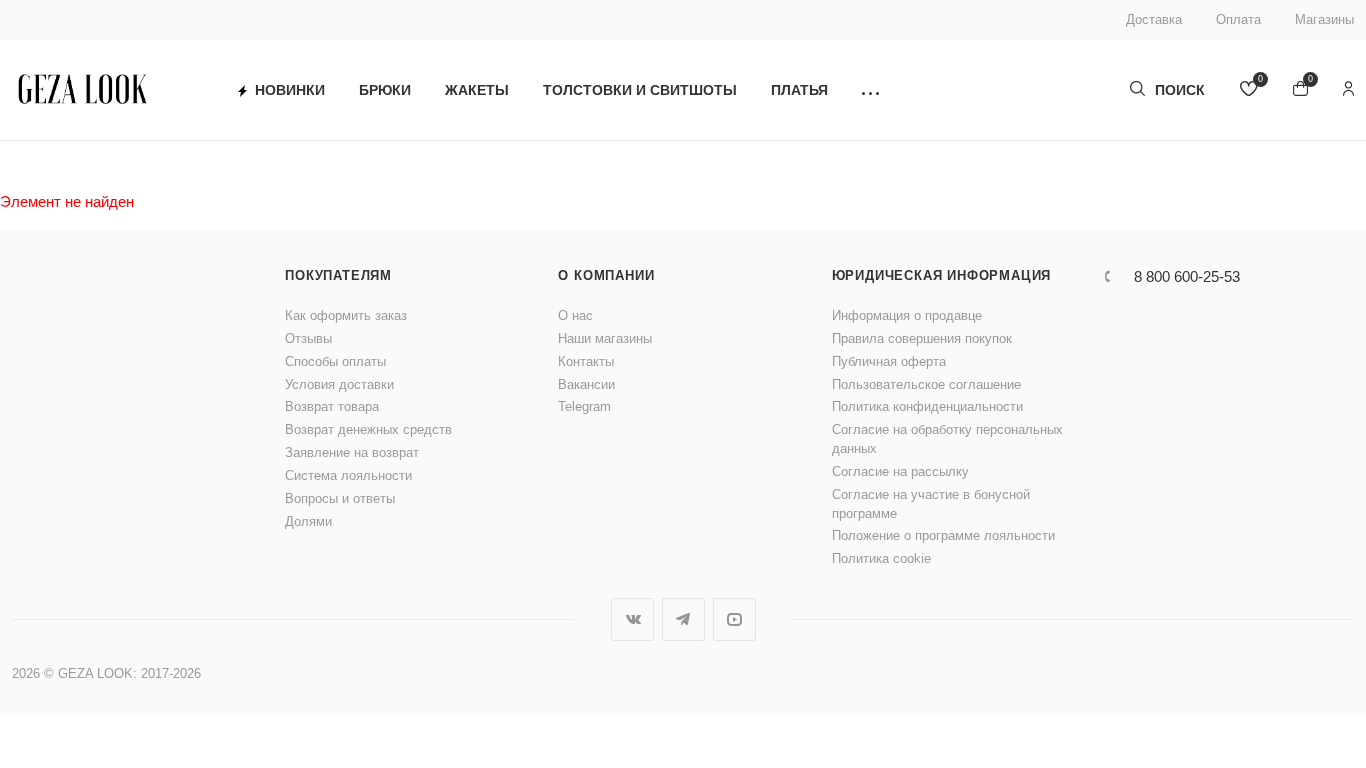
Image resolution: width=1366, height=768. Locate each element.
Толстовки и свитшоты (640, 90)
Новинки (290, 90)
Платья (799, 90)
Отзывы (308, 338)
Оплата (1238, 19)
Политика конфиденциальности (927, 406)
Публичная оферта (889, 361)
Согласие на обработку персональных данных (947, 439)
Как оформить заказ (346, 315)
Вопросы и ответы (340, 498)
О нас (575, 315)
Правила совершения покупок (922, 338)
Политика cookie (881, 558)
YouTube (734, 619)
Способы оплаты (335, 361)
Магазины (1324, 19)
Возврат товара (332, 406)
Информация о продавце (907, 315)
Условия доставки (339, 384)
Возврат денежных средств (368, 429)
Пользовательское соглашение (926, 384)
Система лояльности (348, 475)
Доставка (1154, 19)
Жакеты (477, 90)
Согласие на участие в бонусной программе (931, 504)
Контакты (586, 361)
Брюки (385, 90)
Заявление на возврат (352, 452)
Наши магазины (605, 338)
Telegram (584, 406)
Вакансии (586, 384)
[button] (870, 90)
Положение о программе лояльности (943, 535)
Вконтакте (632, 619)
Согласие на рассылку (900, 471)
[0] (1249, 90)
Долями (308, 521)
